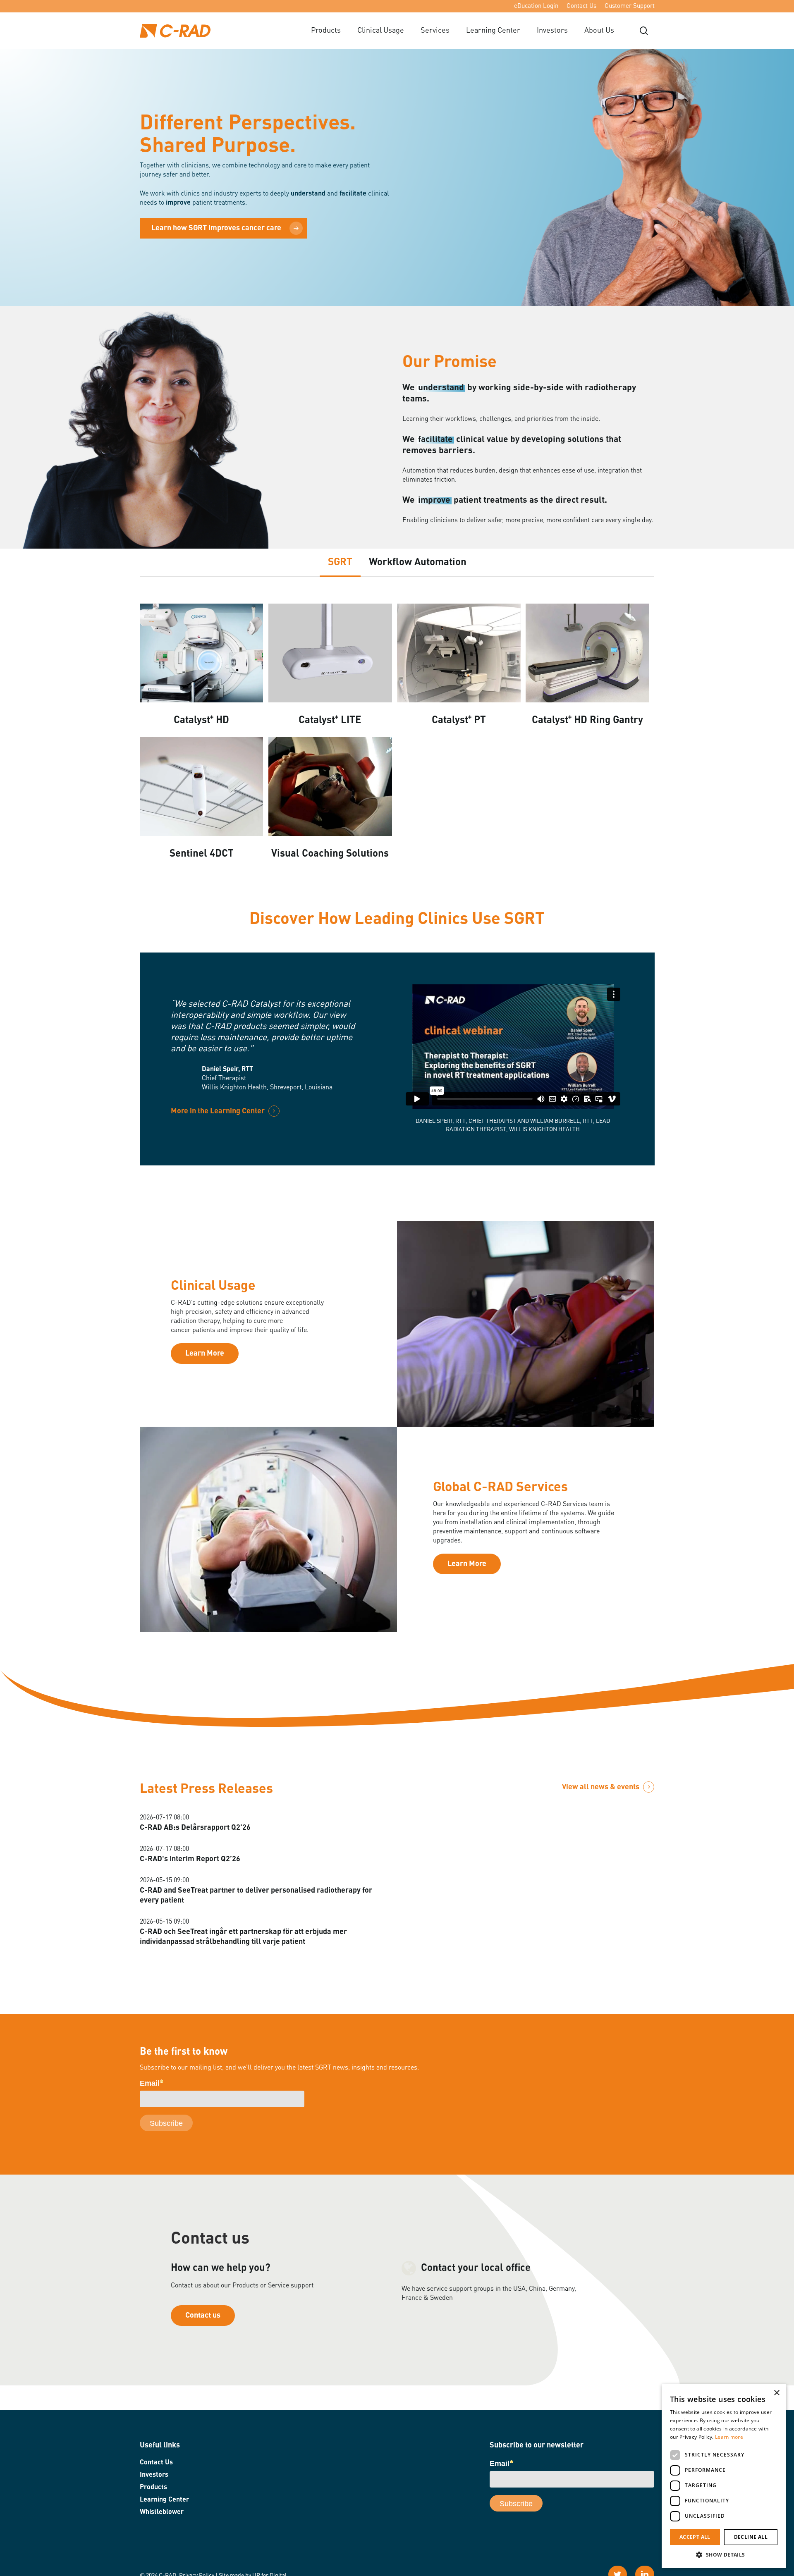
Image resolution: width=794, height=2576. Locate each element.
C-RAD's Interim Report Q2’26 (190, 1859)
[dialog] (724, 2476)
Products (153, 2488)
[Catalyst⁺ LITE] (330, 654)
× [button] (776, 2393)
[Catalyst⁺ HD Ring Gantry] (587, 654)
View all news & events (601, 1787)
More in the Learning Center (218, 1111)
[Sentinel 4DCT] (202, 788)
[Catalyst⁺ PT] (459, 654)
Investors (154, 2475)
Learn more (729, 2437)
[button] (724, 2555)
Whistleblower (162, 2512)
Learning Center (164, 2500)
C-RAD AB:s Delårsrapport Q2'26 (195, 1828)
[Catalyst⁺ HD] (202, 654)
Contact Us (156, 2463)
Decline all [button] (751, 2537)
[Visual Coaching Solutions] (330, 788)
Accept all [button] (695, 2537)
